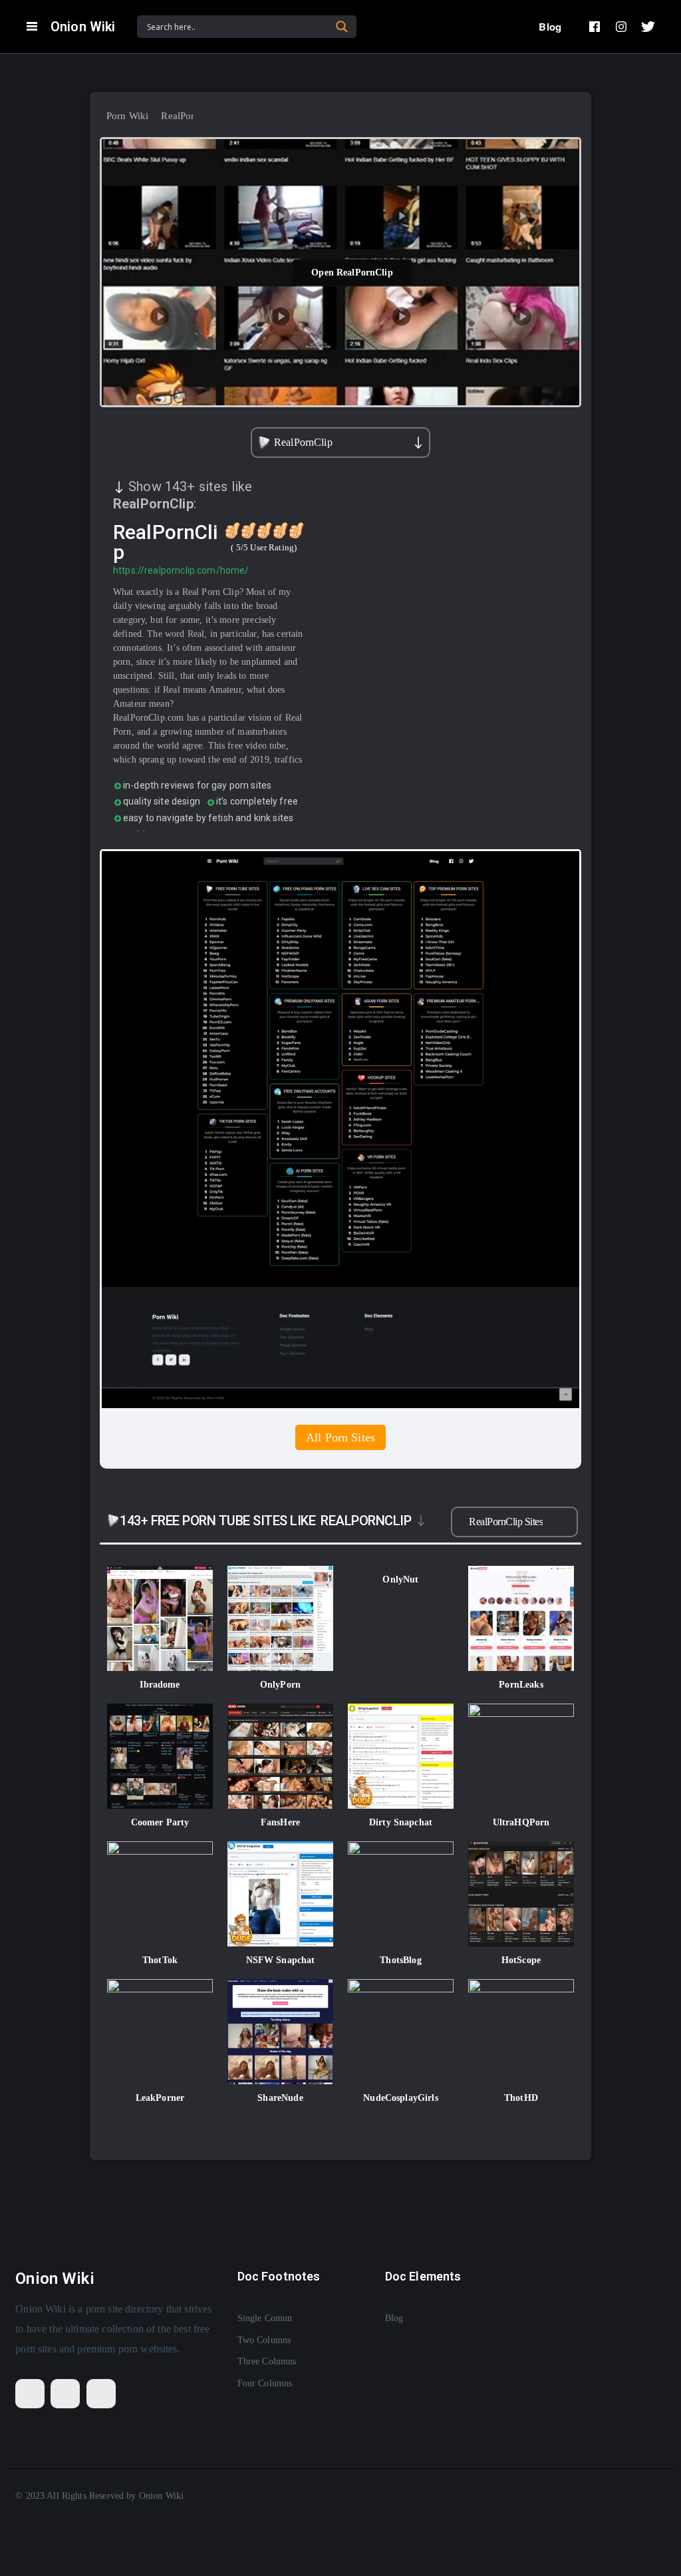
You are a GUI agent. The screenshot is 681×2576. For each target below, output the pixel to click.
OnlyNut (400, 1579)
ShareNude (280, 2098)
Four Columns (265, 2383)
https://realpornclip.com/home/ (181, 570)
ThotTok (160, 1960)
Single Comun (265, 2318)
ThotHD (521, 2098)
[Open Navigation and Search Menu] (32, 27)
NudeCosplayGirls (400, 2098)
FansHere (280, 1822)
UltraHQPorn (521, 1822)
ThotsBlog (400, 1960)
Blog (550, 27)
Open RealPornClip (352, 272)
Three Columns (267, 2361)
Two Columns (264, 2340)
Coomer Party (160, 1822)
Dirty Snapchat (401, 1822)
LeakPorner (160, 2098)
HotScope (521, 1960)
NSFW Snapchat (281, 1960)
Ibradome (160, 1685)
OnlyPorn (280, 1685)
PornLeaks (521, 1685)
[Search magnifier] (342, 27)
